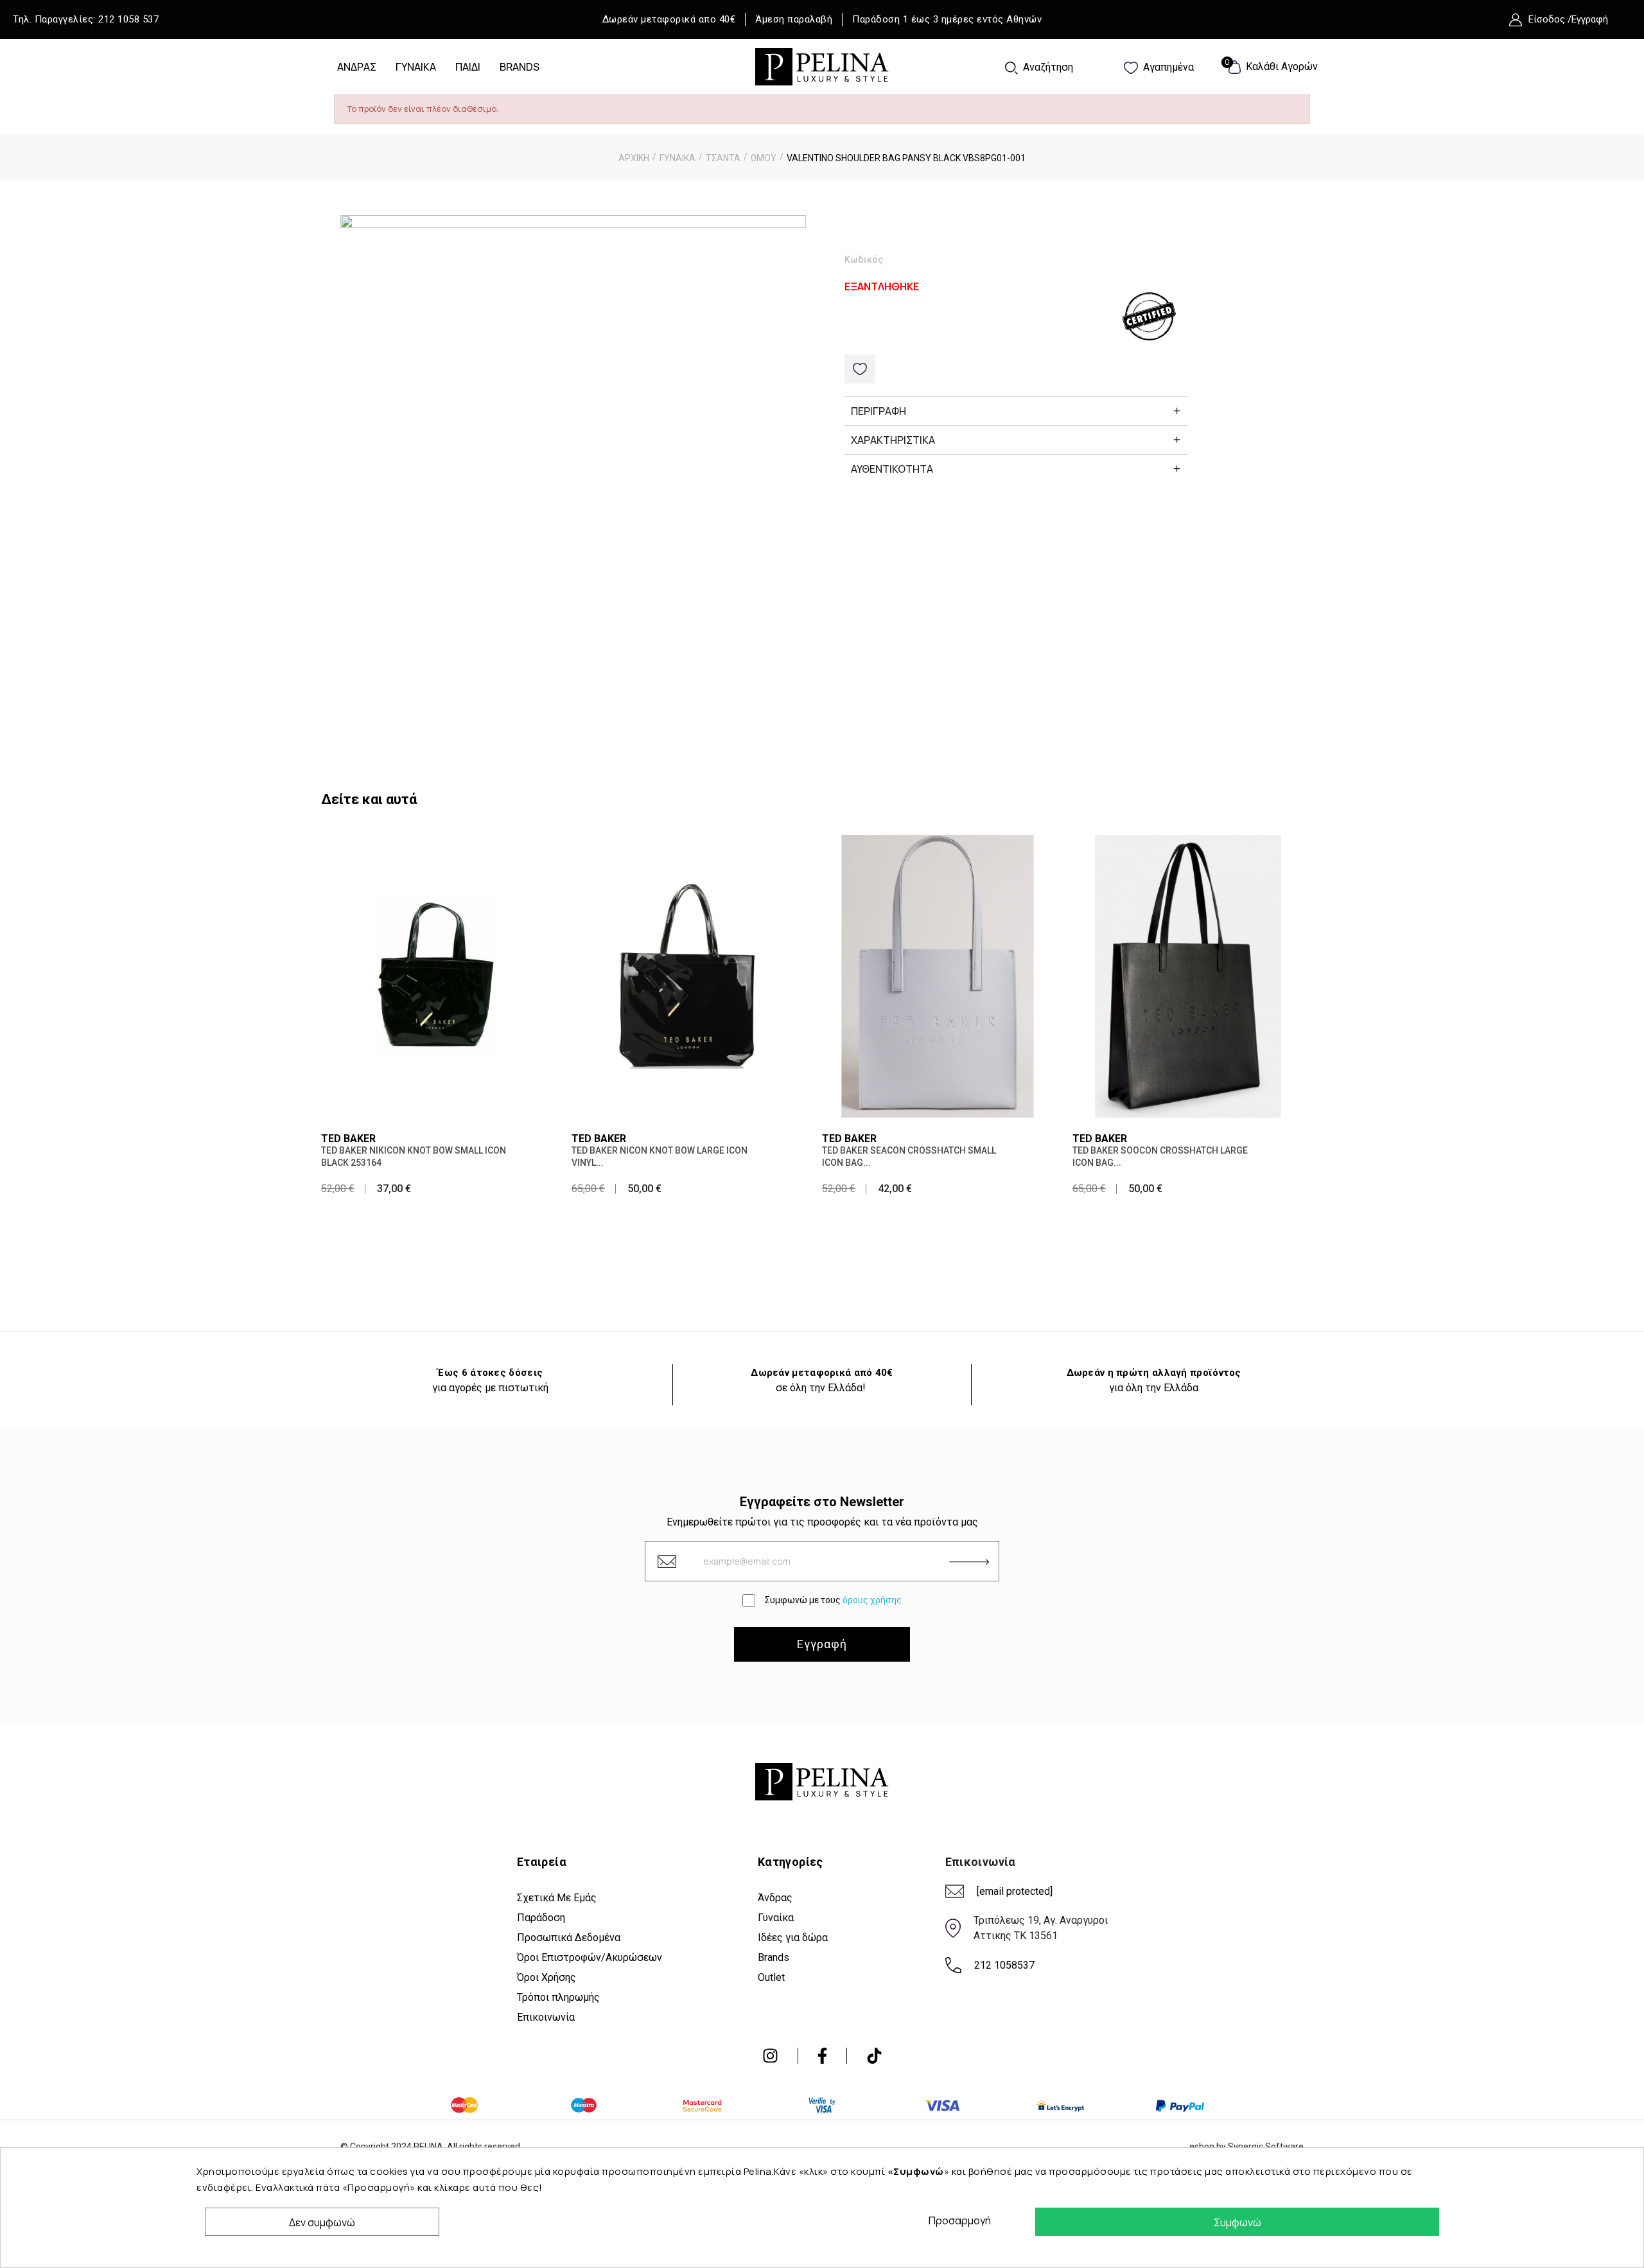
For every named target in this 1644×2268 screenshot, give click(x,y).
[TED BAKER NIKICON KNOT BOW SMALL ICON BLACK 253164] (437, 975)
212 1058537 (1004, 1965)
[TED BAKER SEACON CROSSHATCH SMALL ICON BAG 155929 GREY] (938, 975)
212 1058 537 (128, 19)
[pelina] (822, 66)
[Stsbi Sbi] (770, 2056)
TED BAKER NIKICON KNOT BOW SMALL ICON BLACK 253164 (414, 1156)
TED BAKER (348, 1138)
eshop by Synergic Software (1246, 2147)
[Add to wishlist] (860, 369)
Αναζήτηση (1047, 67)
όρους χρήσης (872, 1600)
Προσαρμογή (956, 2220)
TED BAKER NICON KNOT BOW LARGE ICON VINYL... (660, 1156)
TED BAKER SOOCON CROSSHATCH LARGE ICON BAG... (1160, 1156)
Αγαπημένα (1167, 67)
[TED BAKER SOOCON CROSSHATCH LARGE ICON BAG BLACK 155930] (1188, 975)
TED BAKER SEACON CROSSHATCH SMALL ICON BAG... (909, 1156)
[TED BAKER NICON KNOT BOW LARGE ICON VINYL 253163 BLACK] (687, 975)
